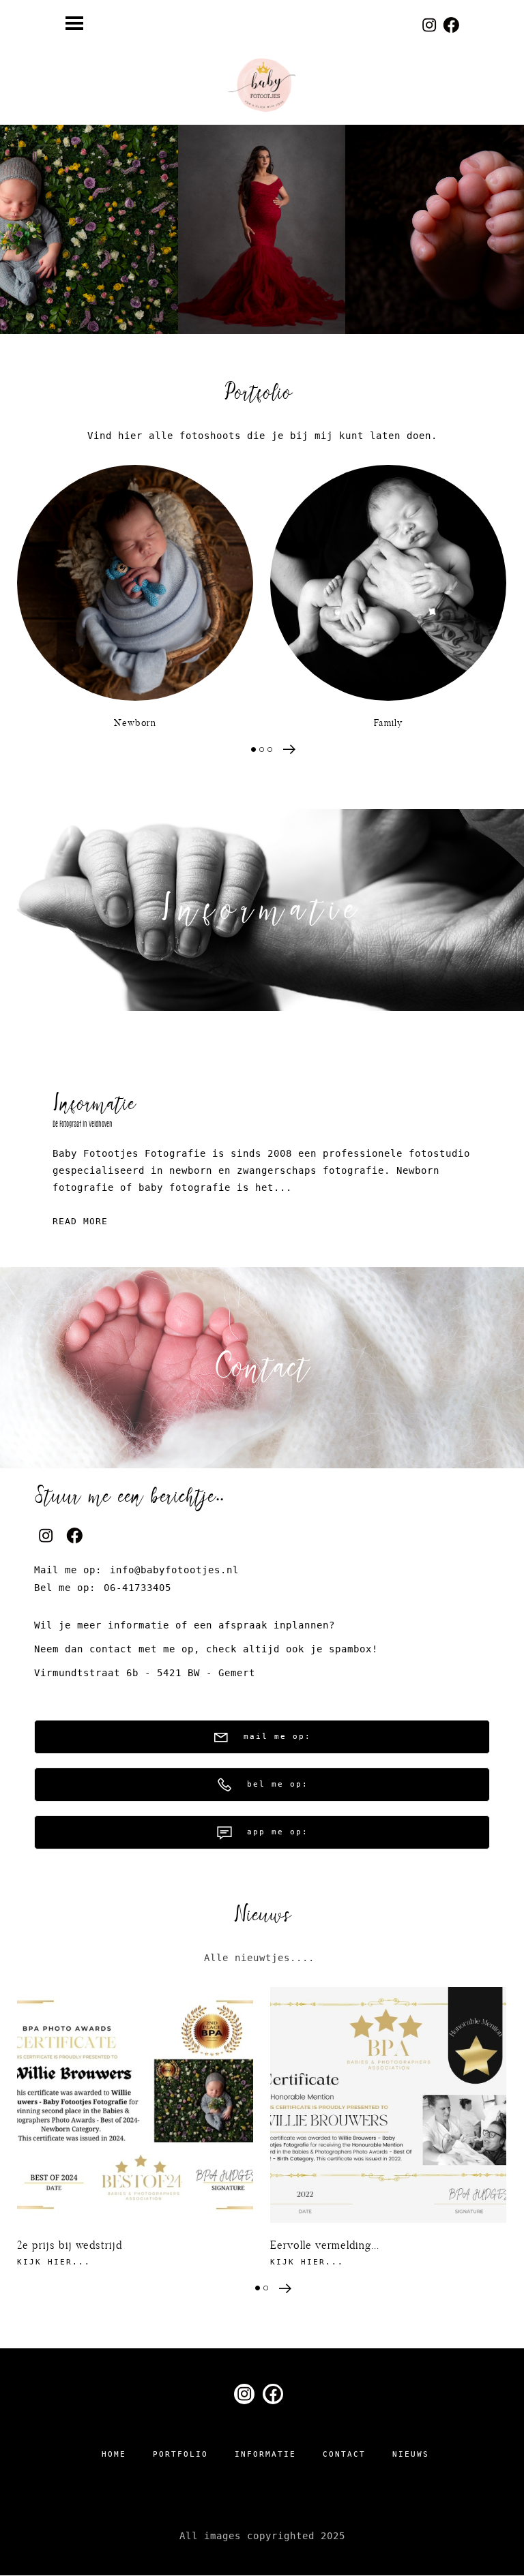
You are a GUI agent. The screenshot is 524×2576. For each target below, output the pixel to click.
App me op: (278, 1832)
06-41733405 (137, 1588)
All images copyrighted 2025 (262, 2536)
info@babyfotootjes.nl (174, 1570)
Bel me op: (278, 1784)
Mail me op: (277, 1737)
